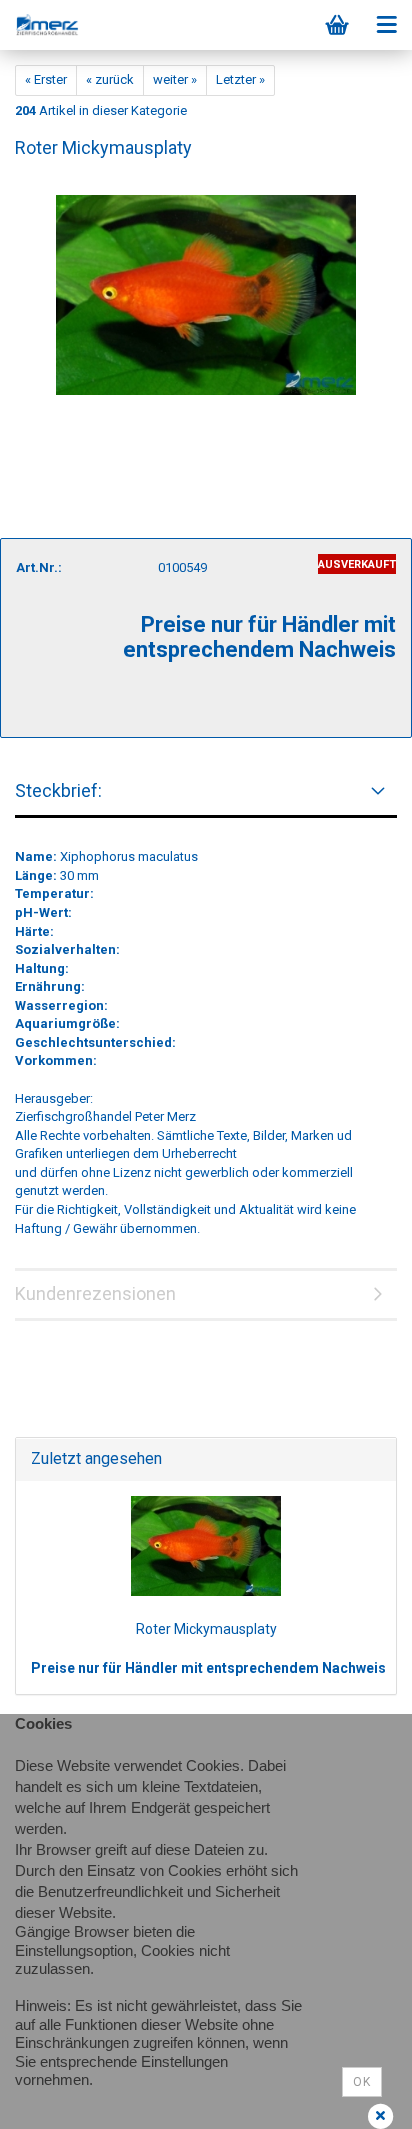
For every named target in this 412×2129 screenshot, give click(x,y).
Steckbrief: (58, 790)
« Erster (46, 79)
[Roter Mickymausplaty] (206, 285)
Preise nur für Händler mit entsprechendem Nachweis (208, 1668)
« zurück (110, 79)
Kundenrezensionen (95, 1293)
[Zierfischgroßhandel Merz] (40, 25)
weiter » (175, 79)
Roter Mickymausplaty (206, 1629)
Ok (362, 2082)
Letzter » (240, 79)
